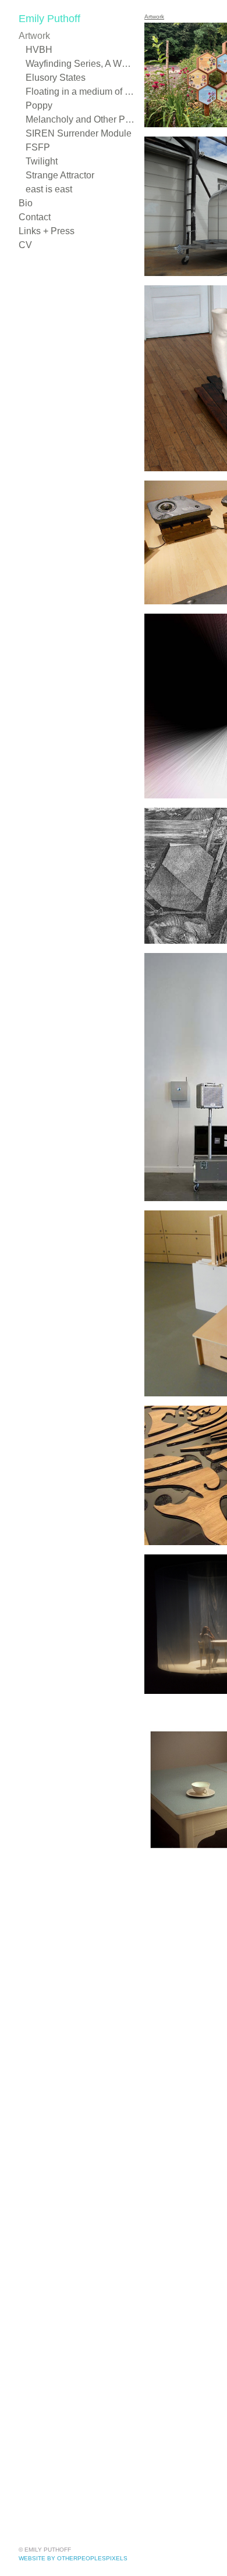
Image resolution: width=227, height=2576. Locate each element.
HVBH (38, 50)
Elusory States (54, 78)
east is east (48, 189)
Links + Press (44, 231)
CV (24, 245)
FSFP (36, 147)
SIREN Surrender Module (75, 133)
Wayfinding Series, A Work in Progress (80, 64)
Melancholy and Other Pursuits (80, 119)
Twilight (41, 161)
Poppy (39, 105)
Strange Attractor (61, 175)
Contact (35, 217)
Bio (25, 203)
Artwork (35, 36)
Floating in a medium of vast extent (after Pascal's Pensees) (80, 92)
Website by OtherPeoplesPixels (73, 2558)
